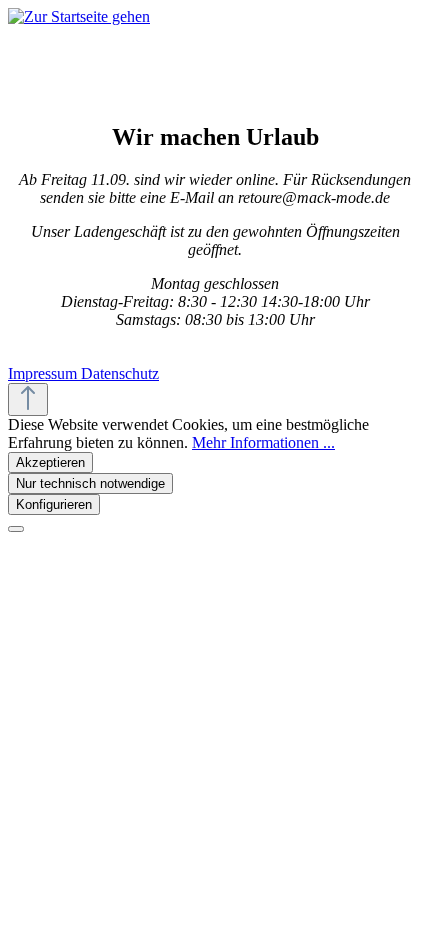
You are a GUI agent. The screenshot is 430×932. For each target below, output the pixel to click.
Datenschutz (120, 373)
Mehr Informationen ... (263, 442)
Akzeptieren (50, 462)
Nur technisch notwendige (90, 483)
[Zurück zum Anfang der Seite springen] (28, 399)
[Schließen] (16, 529)
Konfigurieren (54, 504)
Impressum (44, 373)
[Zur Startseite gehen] (79, 16)
